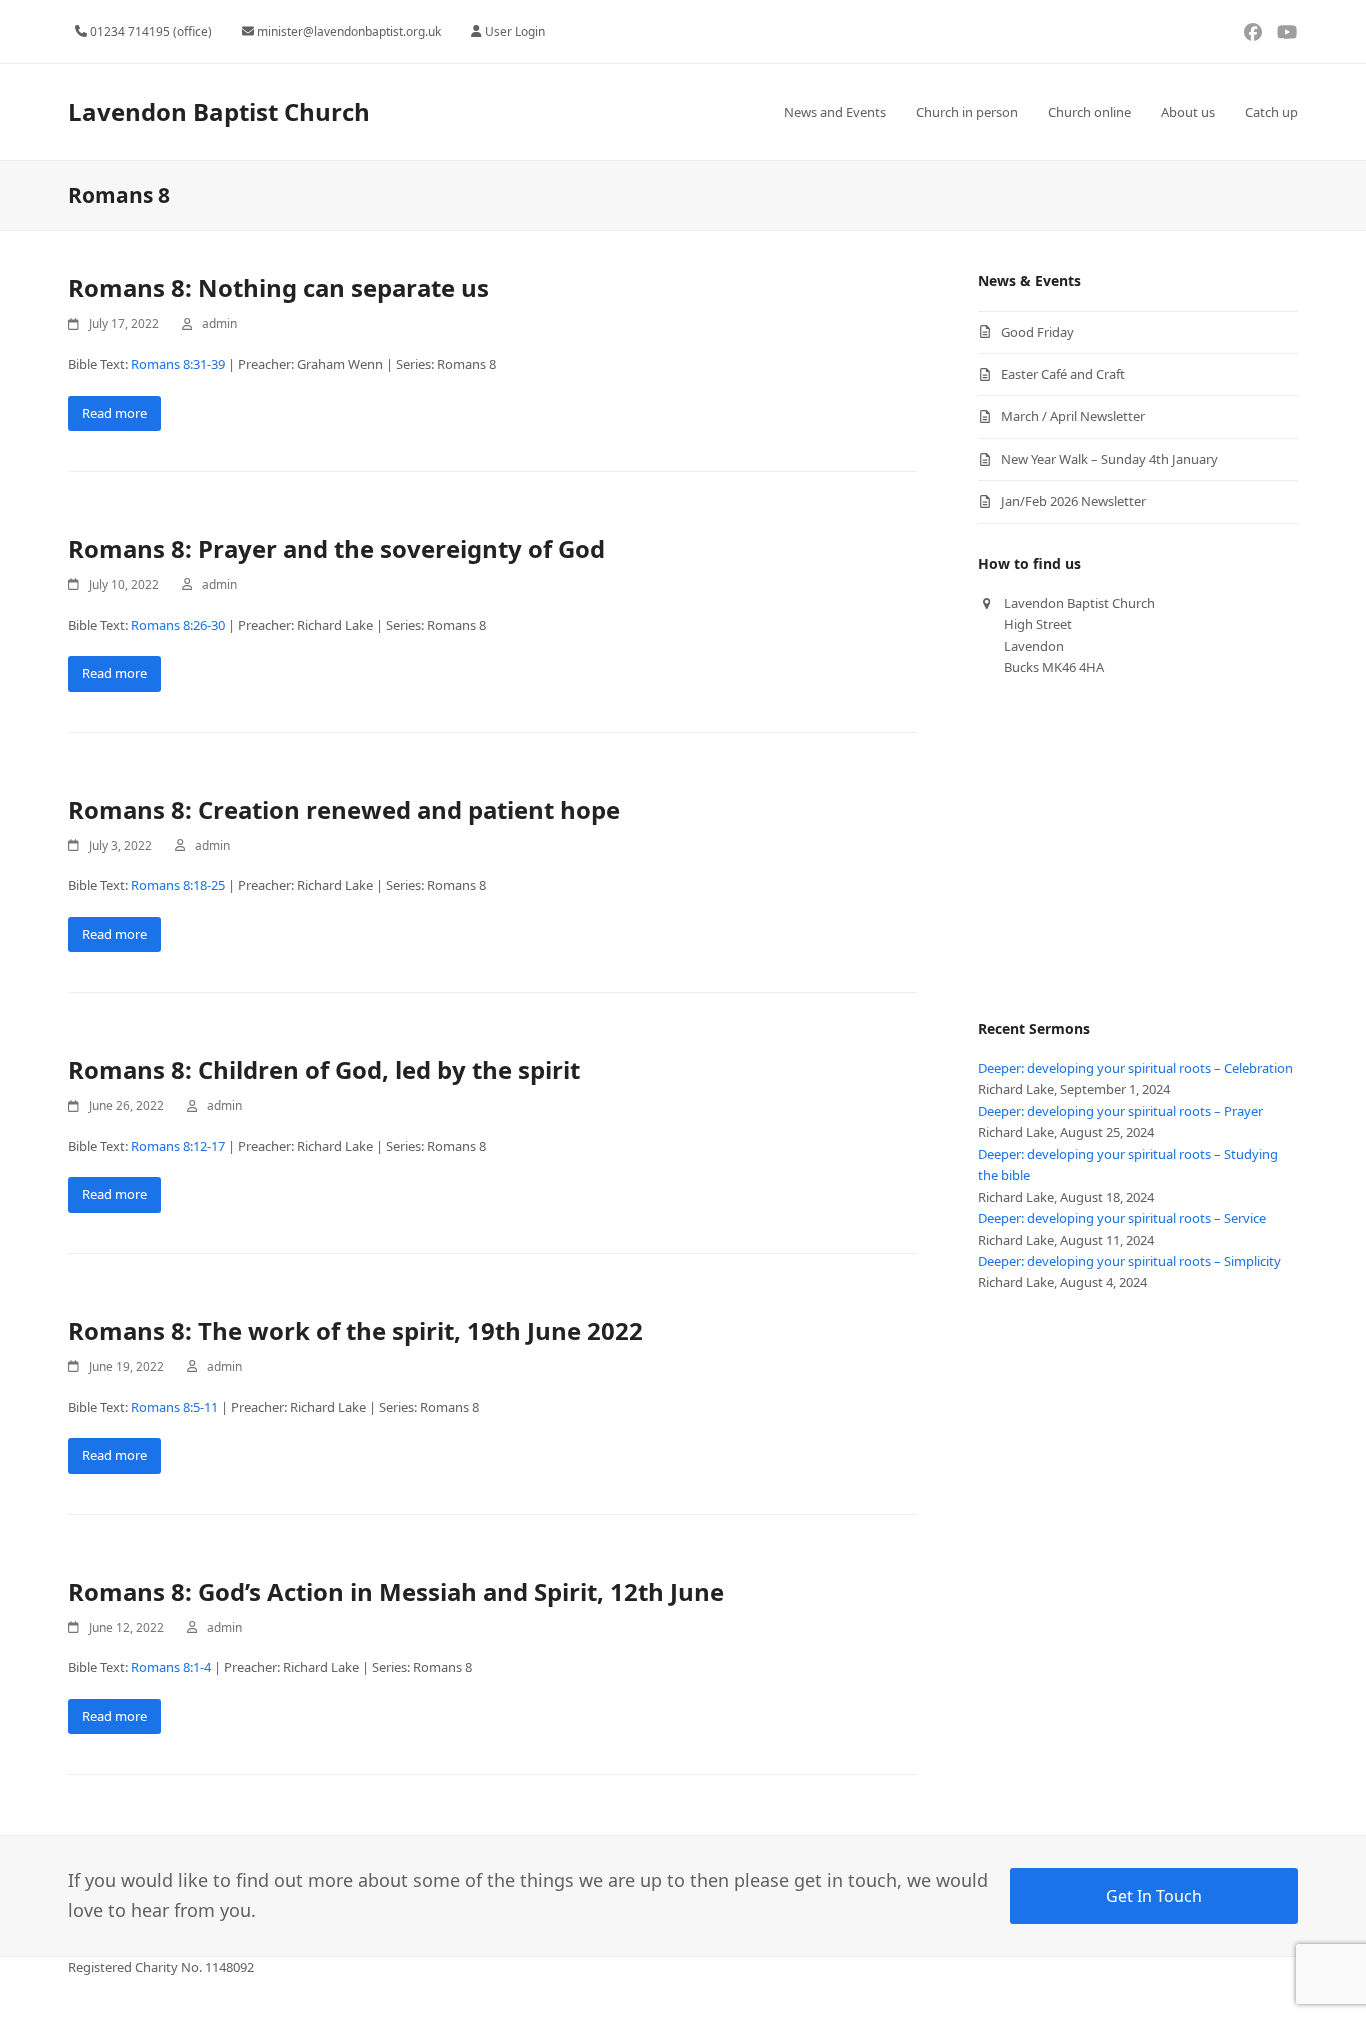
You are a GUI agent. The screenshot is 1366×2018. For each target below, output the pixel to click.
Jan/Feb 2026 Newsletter (1073, 501)
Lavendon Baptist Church (219, 111)
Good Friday (1037, 332)
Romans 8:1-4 (171, 1667)
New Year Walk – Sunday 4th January (1109, 459)
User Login (515, 31)
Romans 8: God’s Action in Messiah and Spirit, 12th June (396, 1591)
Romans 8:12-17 (178, 1146)
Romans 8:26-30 (178, 625)
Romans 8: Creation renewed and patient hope (344, 809)
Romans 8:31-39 (178, 364)
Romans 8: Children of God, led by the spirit (324, 1069)
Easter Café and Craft (1063, 374)
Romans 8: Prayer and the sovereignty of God (336, 548)
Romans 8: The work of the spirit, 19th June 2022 (355, 1330)
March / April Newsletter (1073, 416)
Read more (114, 413)
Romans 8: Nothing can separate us (278, 287)
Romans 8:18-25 (178, 885)
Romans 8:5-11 (174, 1407)
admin (219, 323)
